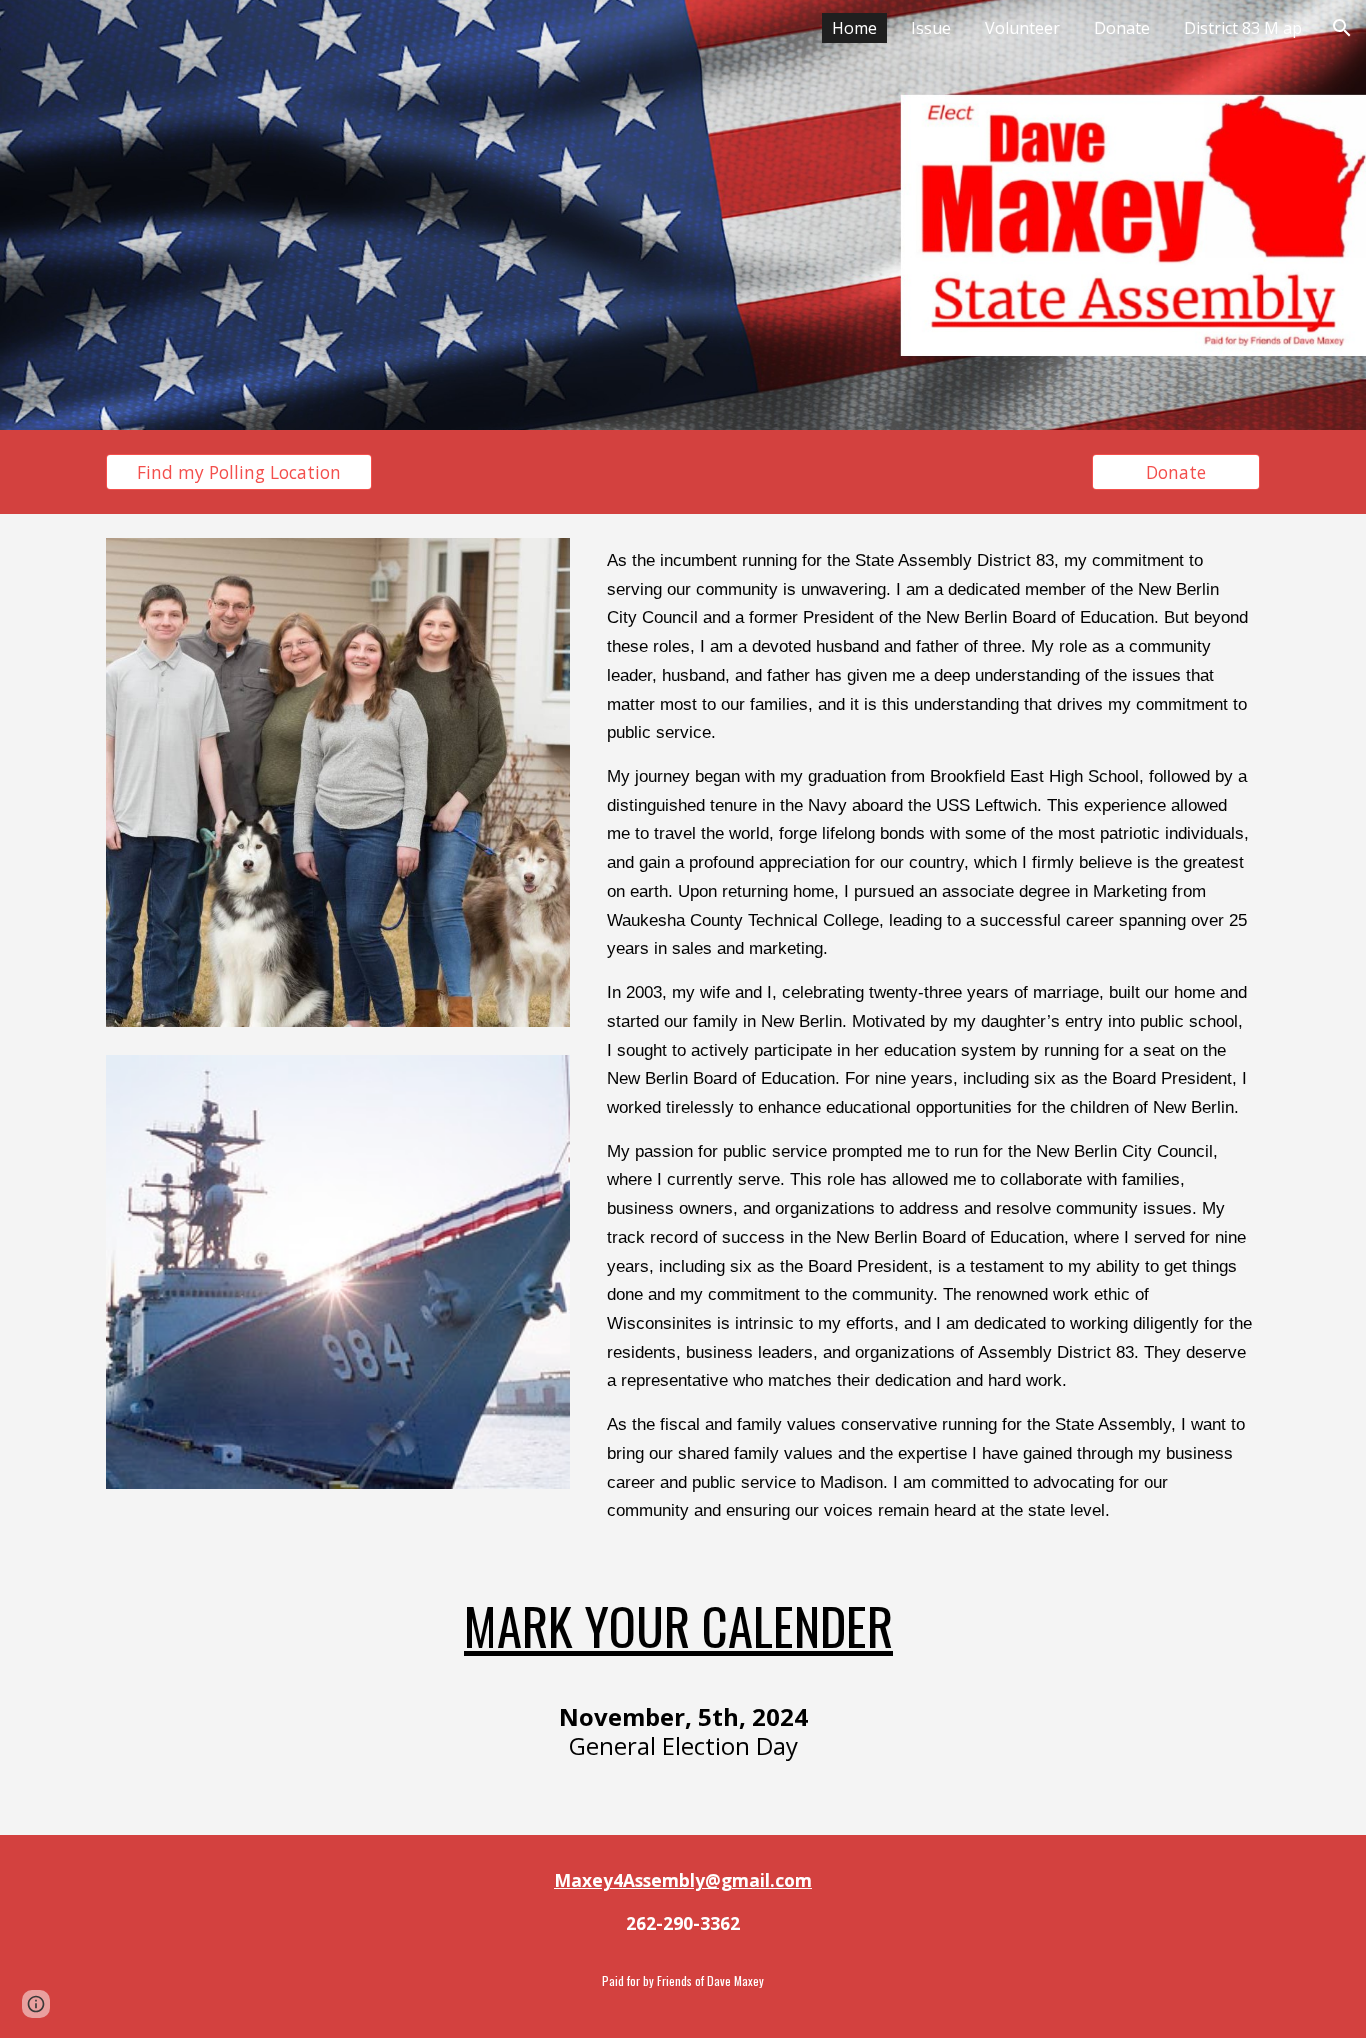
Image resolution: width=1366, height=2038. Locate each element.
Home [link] (854, 28)
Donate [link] (1122, 28)
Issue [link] (931, 28)
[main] (929, 1035)
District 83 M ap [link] (1243, 28)
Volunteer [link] (1022, 28)
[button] (1342, 28)
